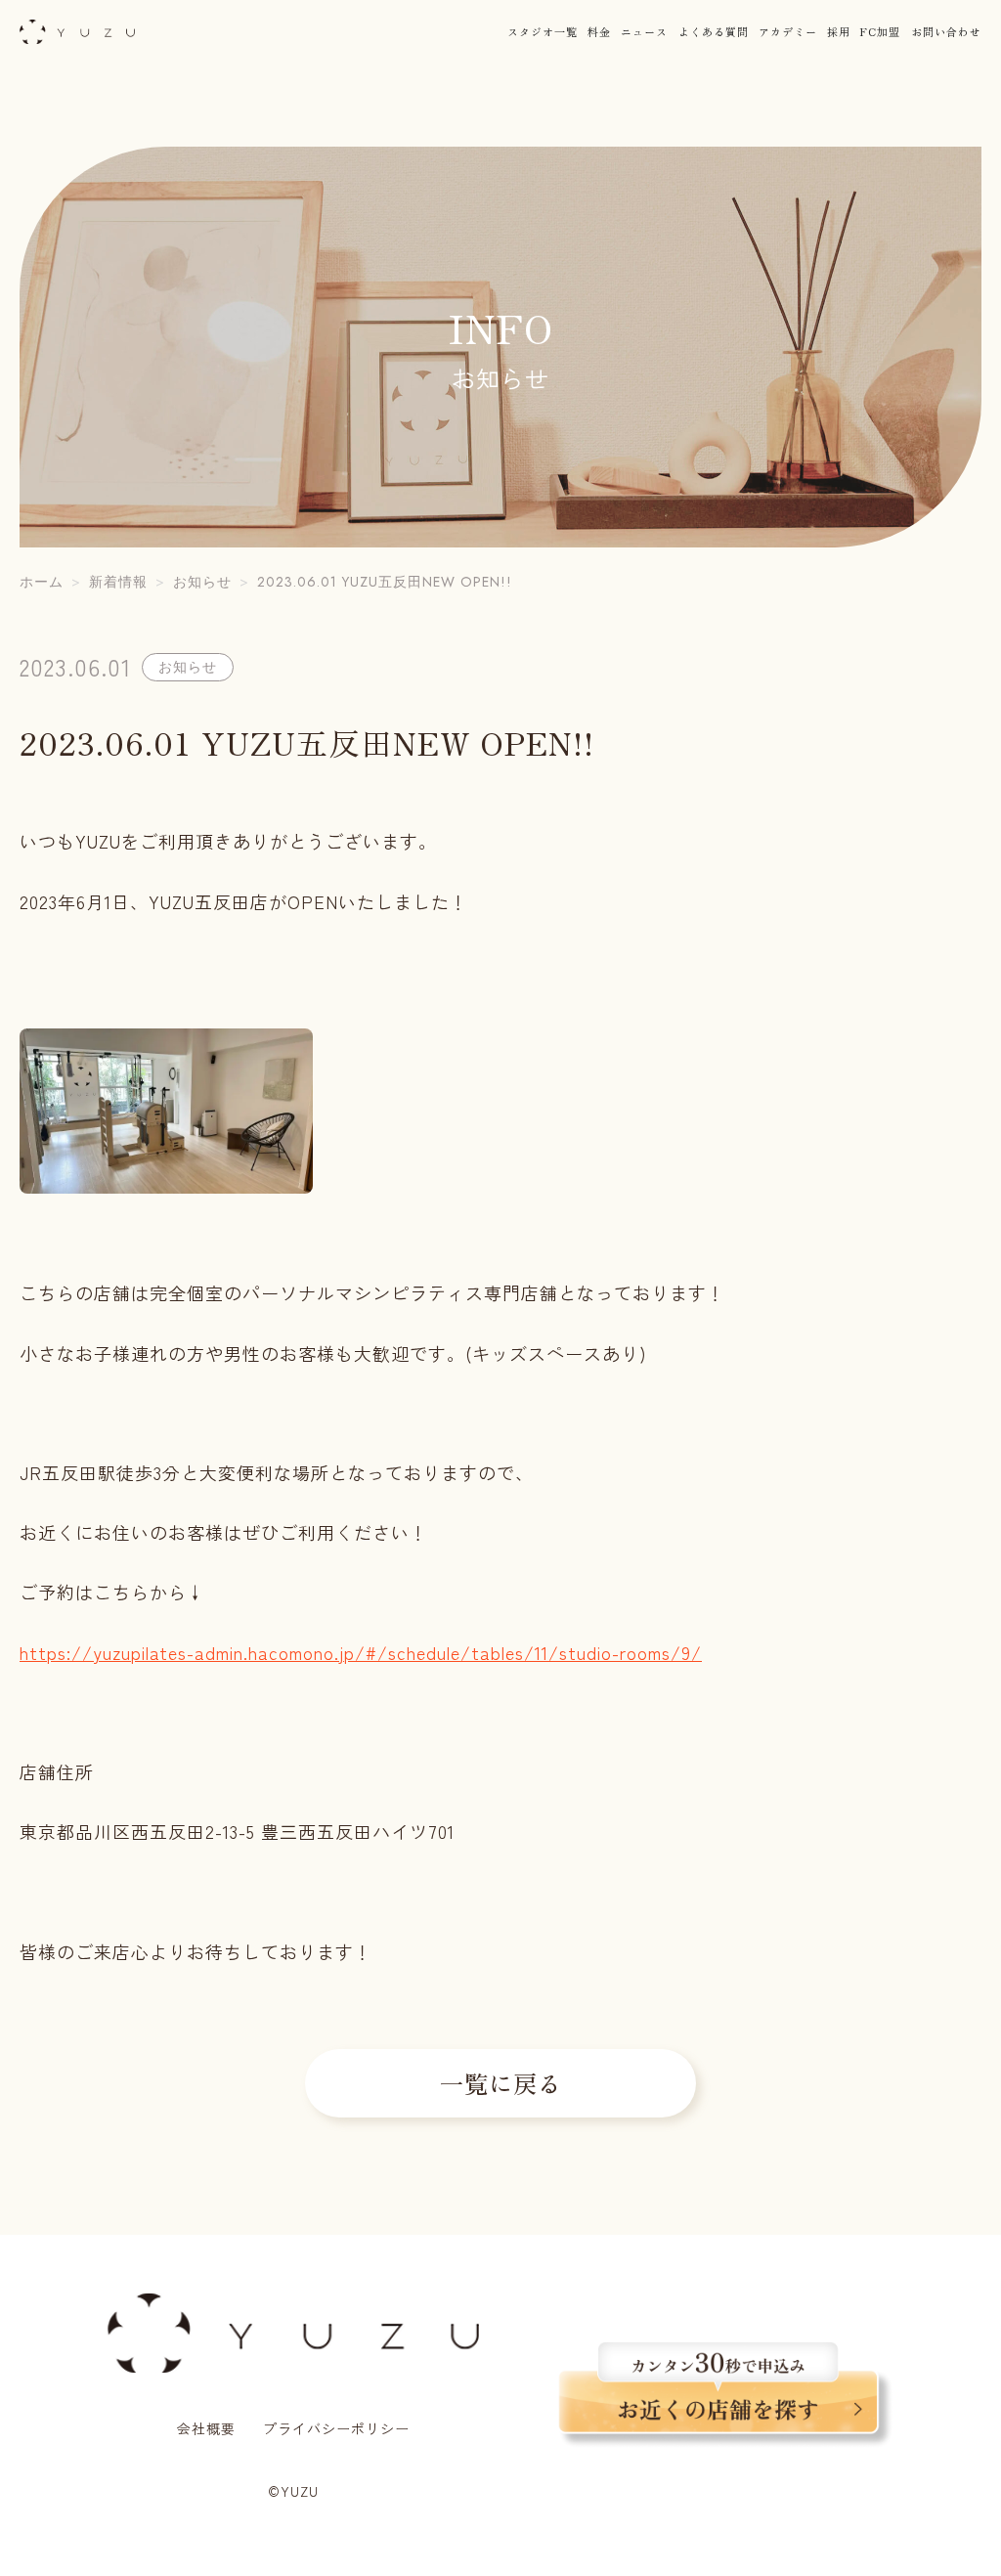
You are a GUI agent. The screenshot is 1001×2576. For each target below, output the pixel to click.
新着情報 (118, 582)
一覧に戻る (501, 2083)
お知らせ (202, 582)
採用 (839, 31)
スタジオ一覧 (543, 31)
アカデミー (788, 31)
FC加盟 (880, 31)
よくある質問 (714, 31)
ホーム (42, 582)
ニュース (644, 31)
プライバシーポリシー (336, 2428)
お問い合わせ (946, 31)
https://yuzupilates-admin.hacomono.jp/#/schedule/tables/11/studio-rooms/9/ (361, 1652)
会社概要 (206, 2428)
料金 (599, 31)
